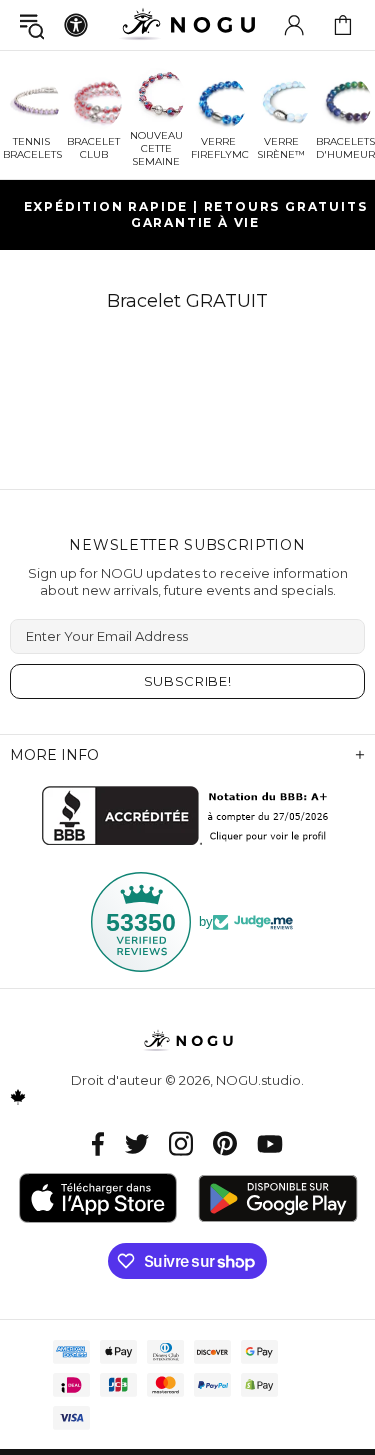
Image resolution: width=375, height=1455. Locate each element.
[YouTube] (270, 1143)
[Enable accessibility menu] (76, 25)
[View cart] (343, 25)
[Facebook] (98, 1143)
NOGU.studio (188, 24)
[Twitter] (137, 1143)
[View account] (294, 25)
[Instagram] (181, 1143)
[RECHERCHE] (32, 25)
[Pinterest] (225, 1143)
